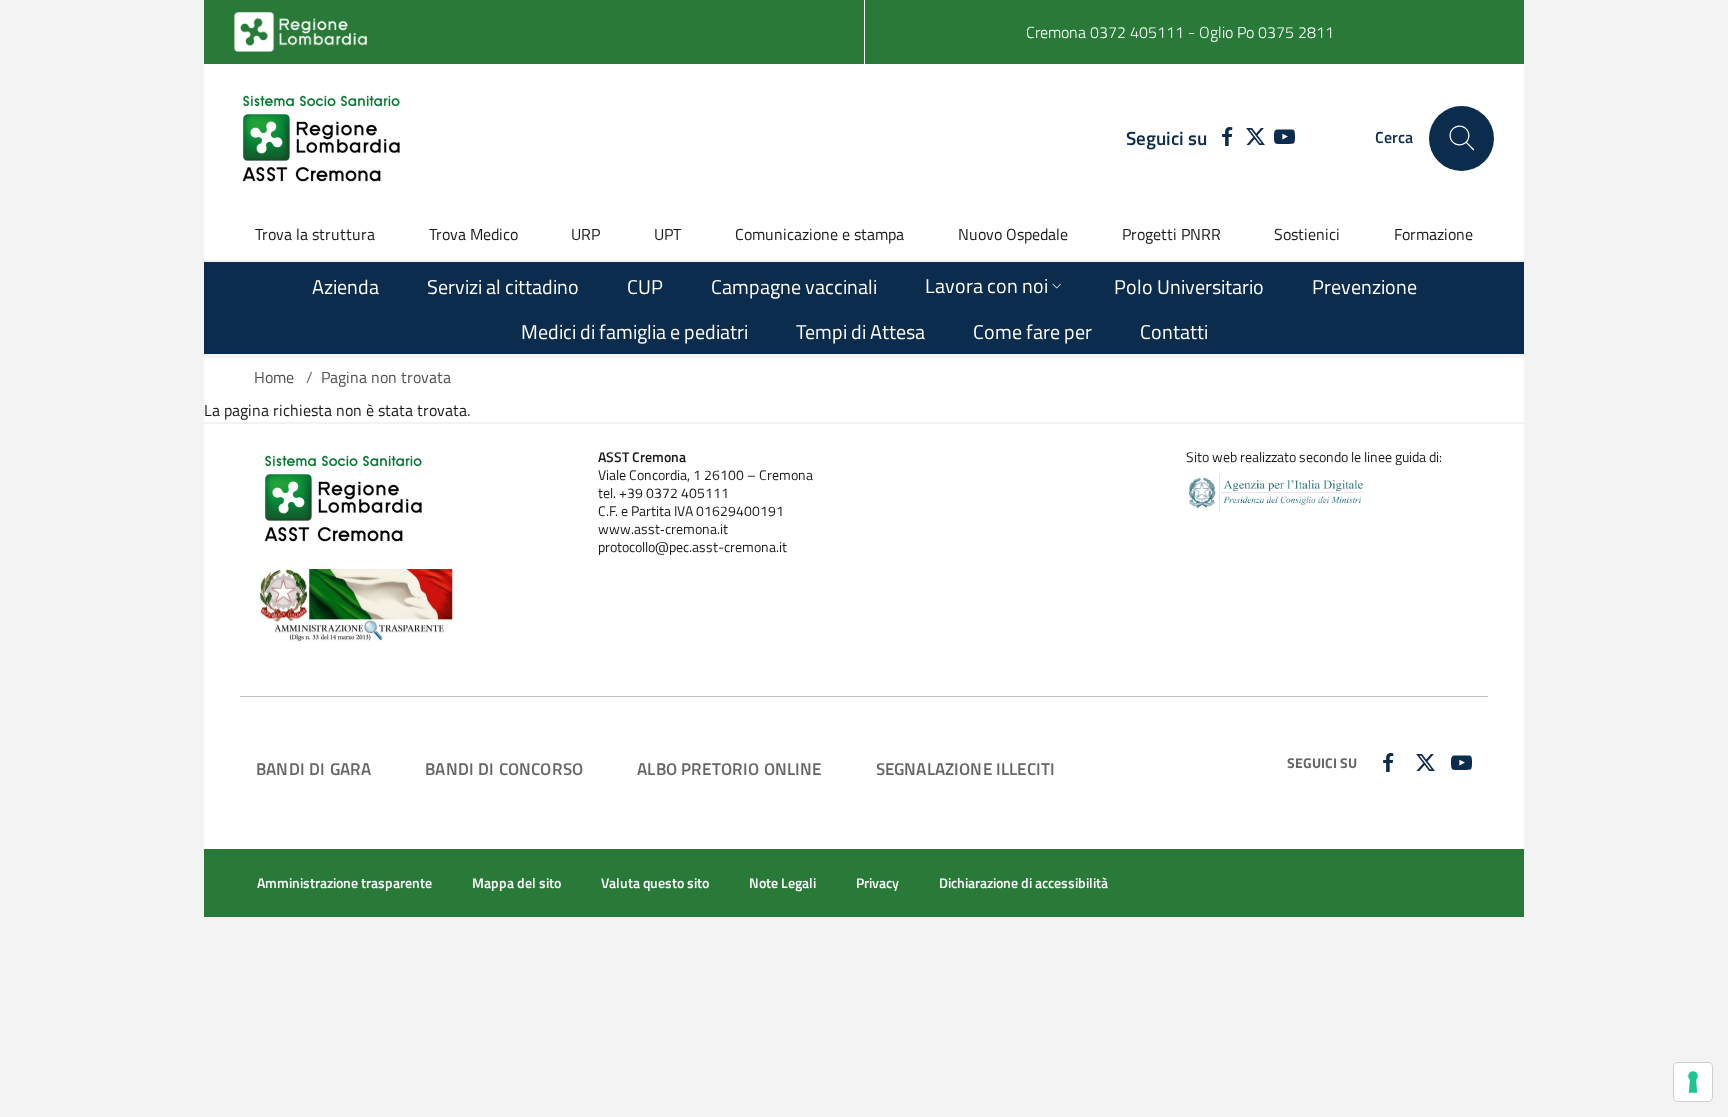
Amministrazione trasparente (344, 883)
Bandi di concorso (504, 768)
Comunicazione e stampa (819, 234)
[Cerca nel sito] (1461, 138)
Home (274, 377)
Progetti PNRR (1171, 234)
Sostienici (1307, 234)
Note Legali (782, 883)
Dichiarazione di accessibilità (1023, 883)
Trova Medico (473, 234)
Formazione (1433, 234)
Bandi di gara (313, 768)
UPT (667, 234)
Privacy (877, 883)
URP (585, 234)
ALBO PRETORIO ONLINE (729, 768)
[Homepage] (324, 138)
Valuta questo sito (655, 883)
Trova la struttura (315, 234)
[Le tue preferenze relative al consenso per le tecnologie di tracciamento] (1693, 1082)
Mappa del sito (516, 883)
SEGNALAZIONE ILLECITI (966, 768)
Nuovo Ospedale (1013, 234)
